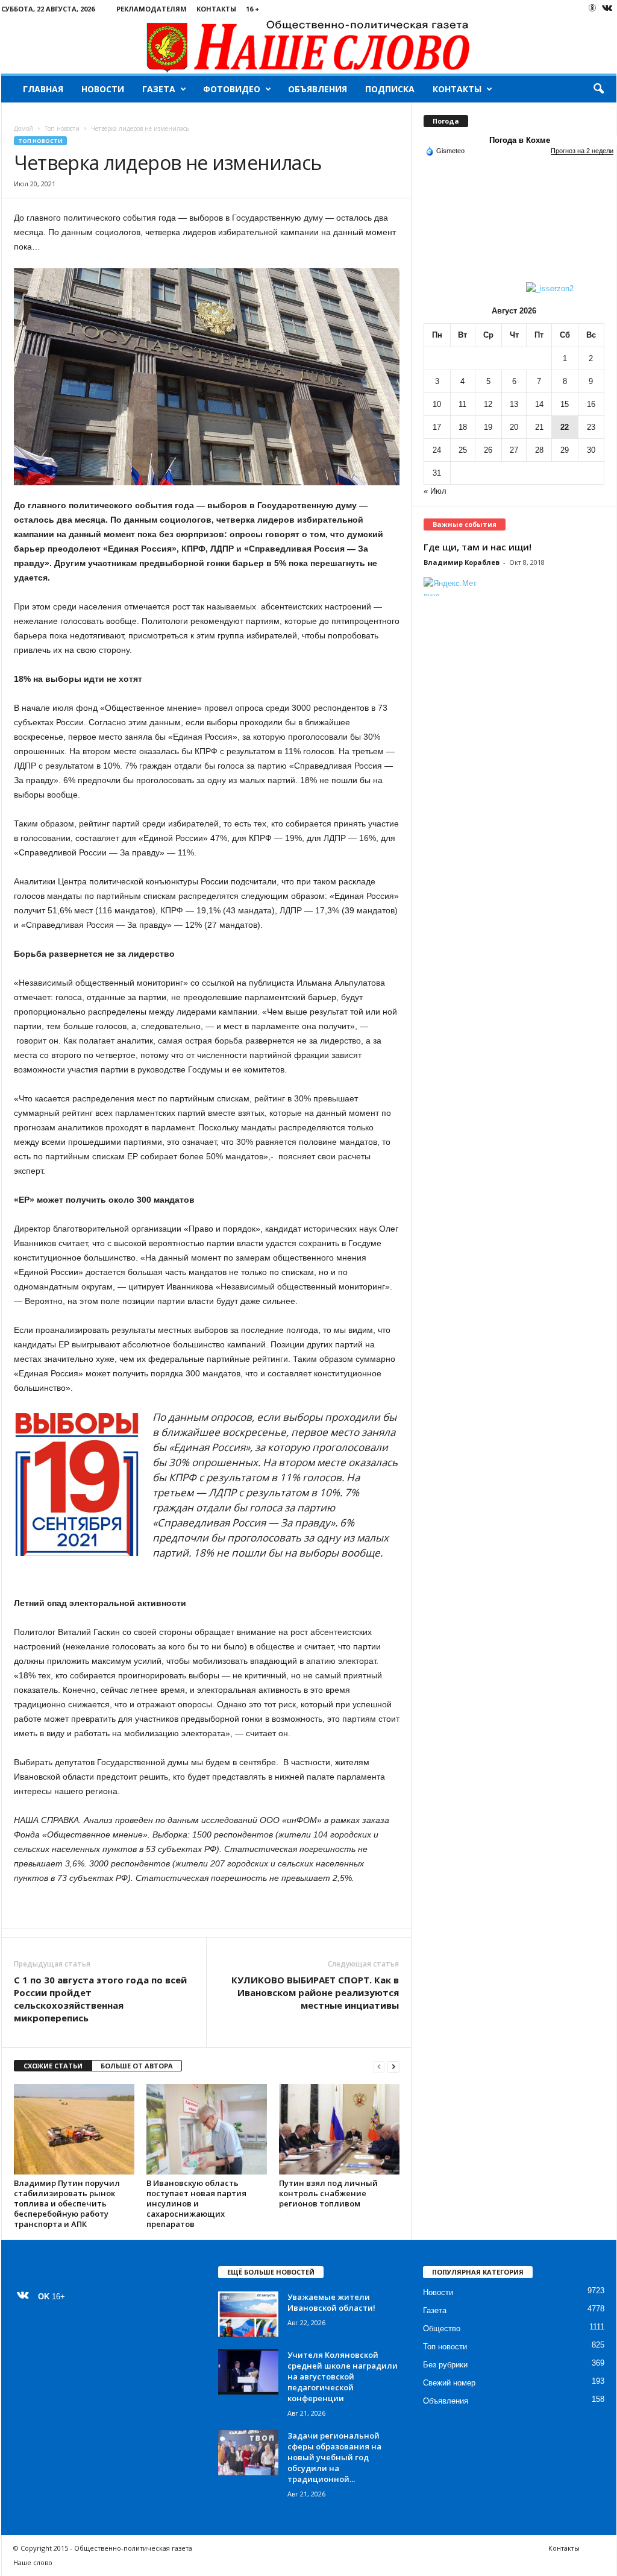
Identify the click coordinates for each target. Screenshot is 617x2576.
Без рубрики (445, 2365)
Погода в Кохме (520, 140)
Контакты (216, 9)
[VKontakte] (607, 9)
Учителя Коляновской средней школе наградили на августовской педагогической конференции (343, 2376)
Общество (442, 2329)
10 (437, 404)
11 (462, 404)
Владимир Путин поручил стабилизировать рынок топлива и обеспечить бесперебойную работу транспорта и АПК (67, 2203)
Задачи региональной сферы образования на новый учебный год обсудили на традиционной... (334, 2457)
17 (437, 427)
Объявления (318, 89)
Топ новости (62, 128)
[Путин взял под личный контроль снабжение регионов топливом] (339, 2129)
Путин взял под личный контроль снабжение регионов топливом (328, 2193)
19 (488, 427)
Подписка (390, 89)
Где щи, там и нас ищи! (478, 547)
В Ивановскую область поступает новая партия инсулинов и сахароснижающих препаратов (196, 2203)
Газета (159, 89)
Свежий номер (449, 2383)
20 (514, 427)
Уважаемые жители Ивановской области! (331, 2302)
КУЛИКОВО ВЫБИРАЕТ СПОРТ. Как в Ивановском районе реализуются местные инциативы (315, 1992)
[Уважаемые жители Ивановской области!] (248, 2314)
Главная (43, 89)
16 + (252, 9)
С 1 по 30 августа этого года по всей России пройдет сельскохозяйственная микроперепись (100, 1999)
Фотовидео (232, 89)
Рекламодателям (152, 9)
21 (539, 427)
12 (488, 404)
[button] (598, 89)
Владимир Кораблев (462, 562)
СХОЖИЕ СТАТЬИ (53, 2066)
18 (463, 427)
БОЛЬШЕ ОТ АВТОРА (137, 2066)
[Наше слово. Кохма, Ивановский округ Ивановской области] (309, 46)
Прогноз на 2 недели (582, 151)
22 (565, 427)
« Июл (435, 491)
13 (514, 404)
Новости (103, 89)
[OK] (592, 8)
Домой (23, 128)
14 (539, 404)
